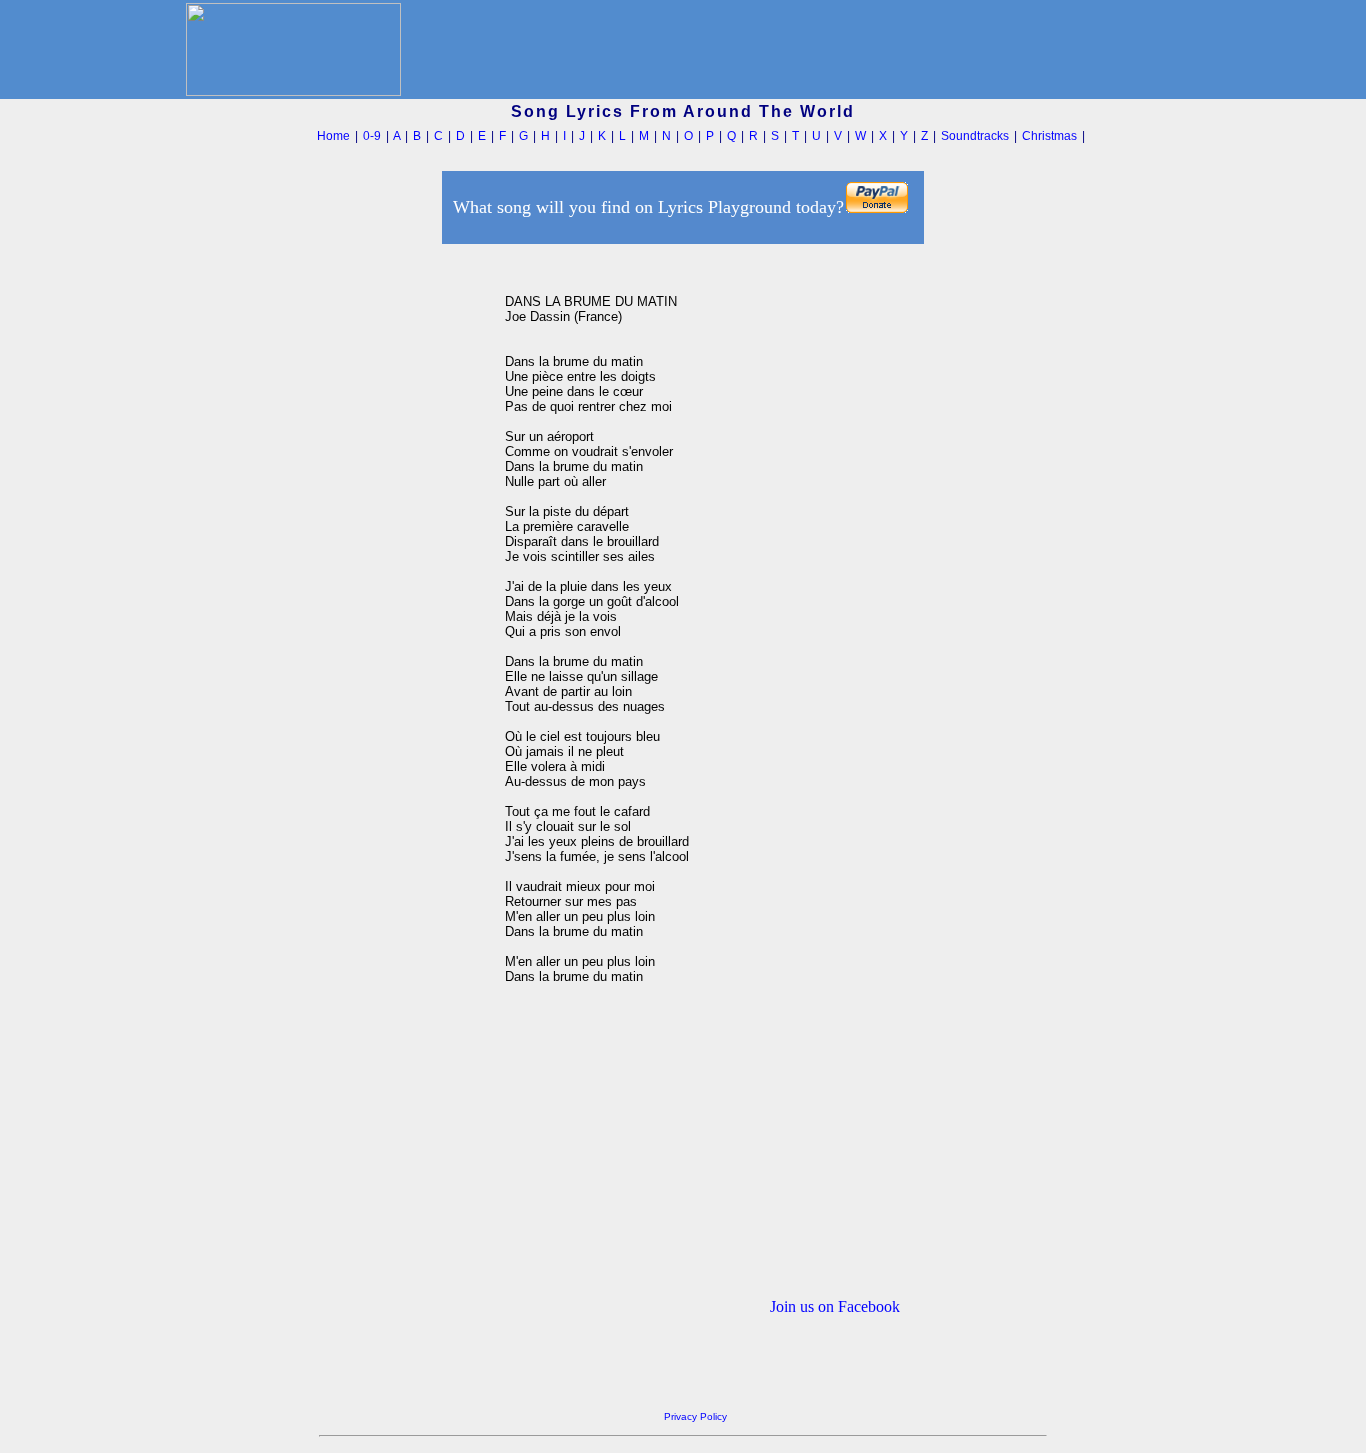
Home (333, 136)
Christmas (1049, 136)
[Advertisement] (402, 549)
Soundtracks (975, 136)
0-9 (372, 136)
